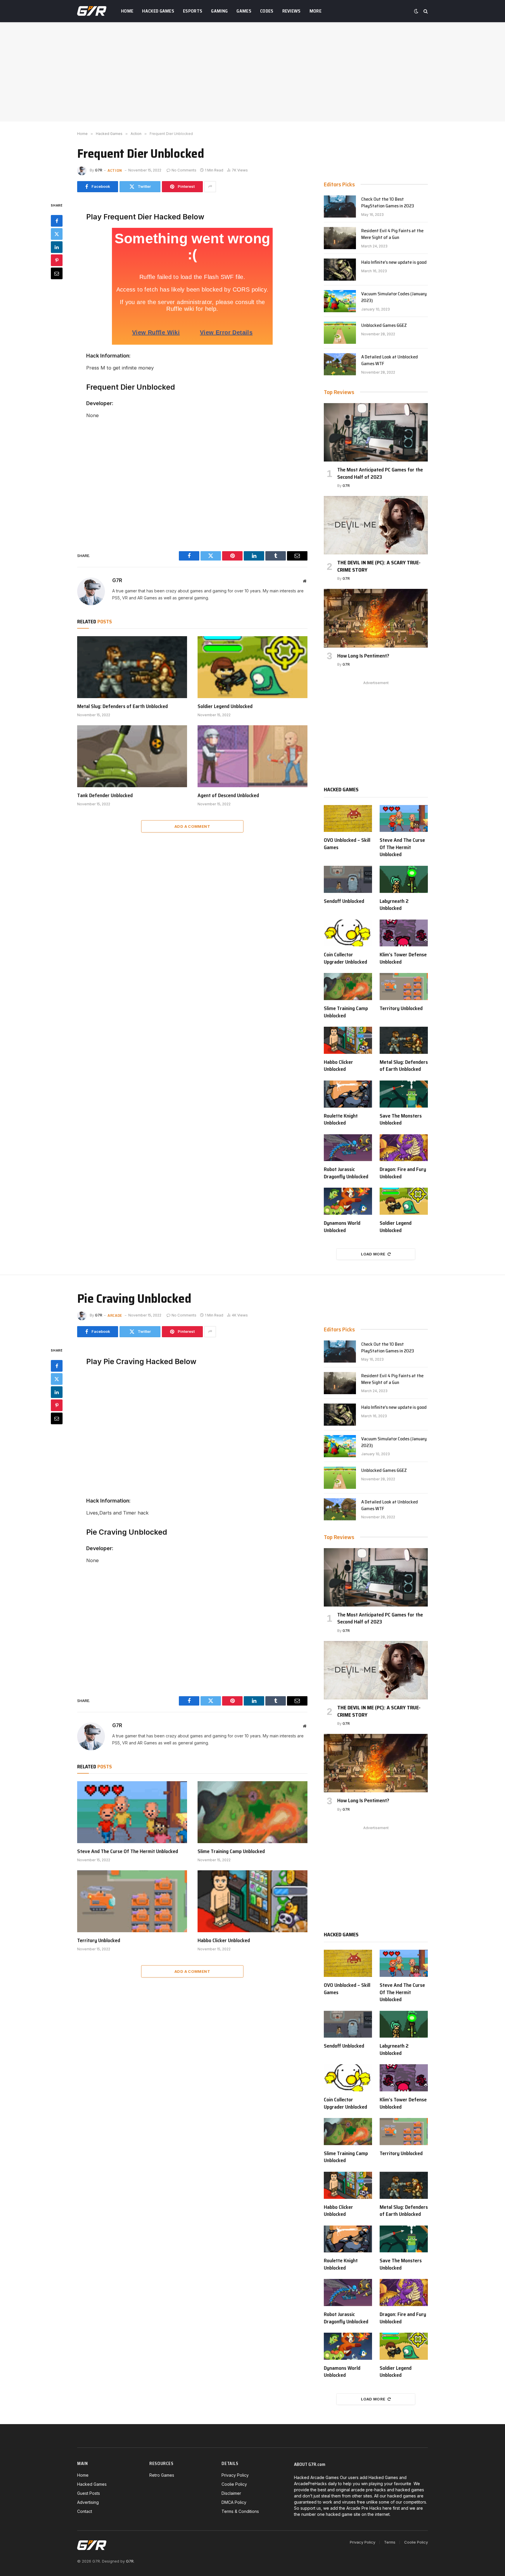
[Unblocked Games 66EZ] (340, 333)
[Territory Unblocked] (404, 987)
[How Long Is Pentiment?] (376, 618)
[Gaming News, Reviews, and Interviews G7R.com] (92, 11)
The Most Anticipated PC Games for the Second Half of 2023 (380, 473)
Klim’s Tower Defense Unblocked (403, 958)
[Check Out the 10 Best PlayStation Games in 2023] (340, 207)
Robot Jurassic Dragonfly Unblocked (346, 1173)
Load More (373, 1254)
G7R (99, 170)
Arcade (115, 1315)
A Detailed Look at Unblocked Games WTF (390, 360)
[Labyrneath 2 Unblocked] (404, 879)
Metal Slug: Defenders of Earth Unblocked (122, 706)
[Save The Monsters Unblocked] (404, 1094)
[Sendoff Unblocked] (348, 879)
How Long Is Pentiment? (363, 656)
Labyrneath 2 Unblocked (394, 905)
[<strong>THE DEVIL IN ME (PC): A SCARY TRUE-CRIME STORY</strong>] (376, 525)
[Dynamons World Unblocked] (348, 1201)
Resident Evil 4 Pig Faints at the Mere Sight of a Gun (392, 234)
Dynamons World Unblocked (342, 1227)
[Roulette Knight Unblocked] (348, 1094)
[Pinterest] (57, 260)
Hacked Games (158, 11)
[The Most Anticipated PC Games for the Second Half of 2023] (376, 432)
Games (244, 11)
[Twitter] (57, 234)
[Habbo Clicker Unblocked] (348, 1040)
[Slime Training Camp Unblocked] (348, 987)
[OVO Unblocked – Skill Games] (348, 819)
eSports (193, 11)
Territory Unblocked (401, 1008)
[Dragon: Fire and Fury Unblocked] (404, 1148)
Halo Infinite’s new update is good (394, 262)
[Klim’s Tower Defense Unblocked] (404, 933)
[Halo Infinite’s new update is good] (340, 270)
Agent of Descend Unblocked (228, 795)
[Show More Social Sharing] (210, 187)
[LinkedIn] (57, 247)
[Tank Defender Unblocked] (132, 756)
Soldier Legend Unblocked (225, 706)
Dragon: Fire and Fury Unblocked (403, 1173)
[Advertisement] (252, 72)
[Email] (57, 273)
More (315, 11)
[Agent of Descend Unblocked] (252, 756)
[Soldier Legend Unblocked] (252, 667)
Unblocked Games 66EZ (384, 326)
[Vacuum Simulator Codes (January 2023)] (340, 301)
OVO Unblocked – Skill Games (347, 844)
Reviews (292, 11)
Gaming (219, 11)
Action (115, 170)
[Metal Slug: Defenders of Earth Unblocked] (132, 667)
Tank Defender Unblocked (105, 795)
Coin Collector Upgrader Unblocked (345, 958)
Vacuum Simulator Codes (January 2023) (394, 297)
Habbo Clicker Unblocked (338, 1066)
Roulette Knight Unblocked (341, 1119)
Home (127, 11)
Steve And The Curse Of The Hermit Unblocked (402, 847)
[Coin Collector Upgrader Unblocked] (348, 933)
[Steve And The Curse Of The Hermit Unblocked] (404, 819)
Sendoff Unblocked (344, 901)
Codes (267, 11)
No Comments (184, 170)
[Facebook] (57, 221)
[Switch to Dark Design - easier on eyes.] (416, 11)
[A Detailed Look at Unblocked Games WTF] (340, 364)
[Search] (425, 11)
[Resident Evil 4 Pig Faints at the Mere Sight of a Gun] (340, 238)
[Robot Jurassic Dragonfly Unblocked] (348, 1148)
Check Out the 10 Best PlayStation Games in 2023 (388, 203)
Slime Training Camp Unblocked (346, 1012)
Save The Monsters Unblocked (401, 1119)
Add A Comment (192, 826)
